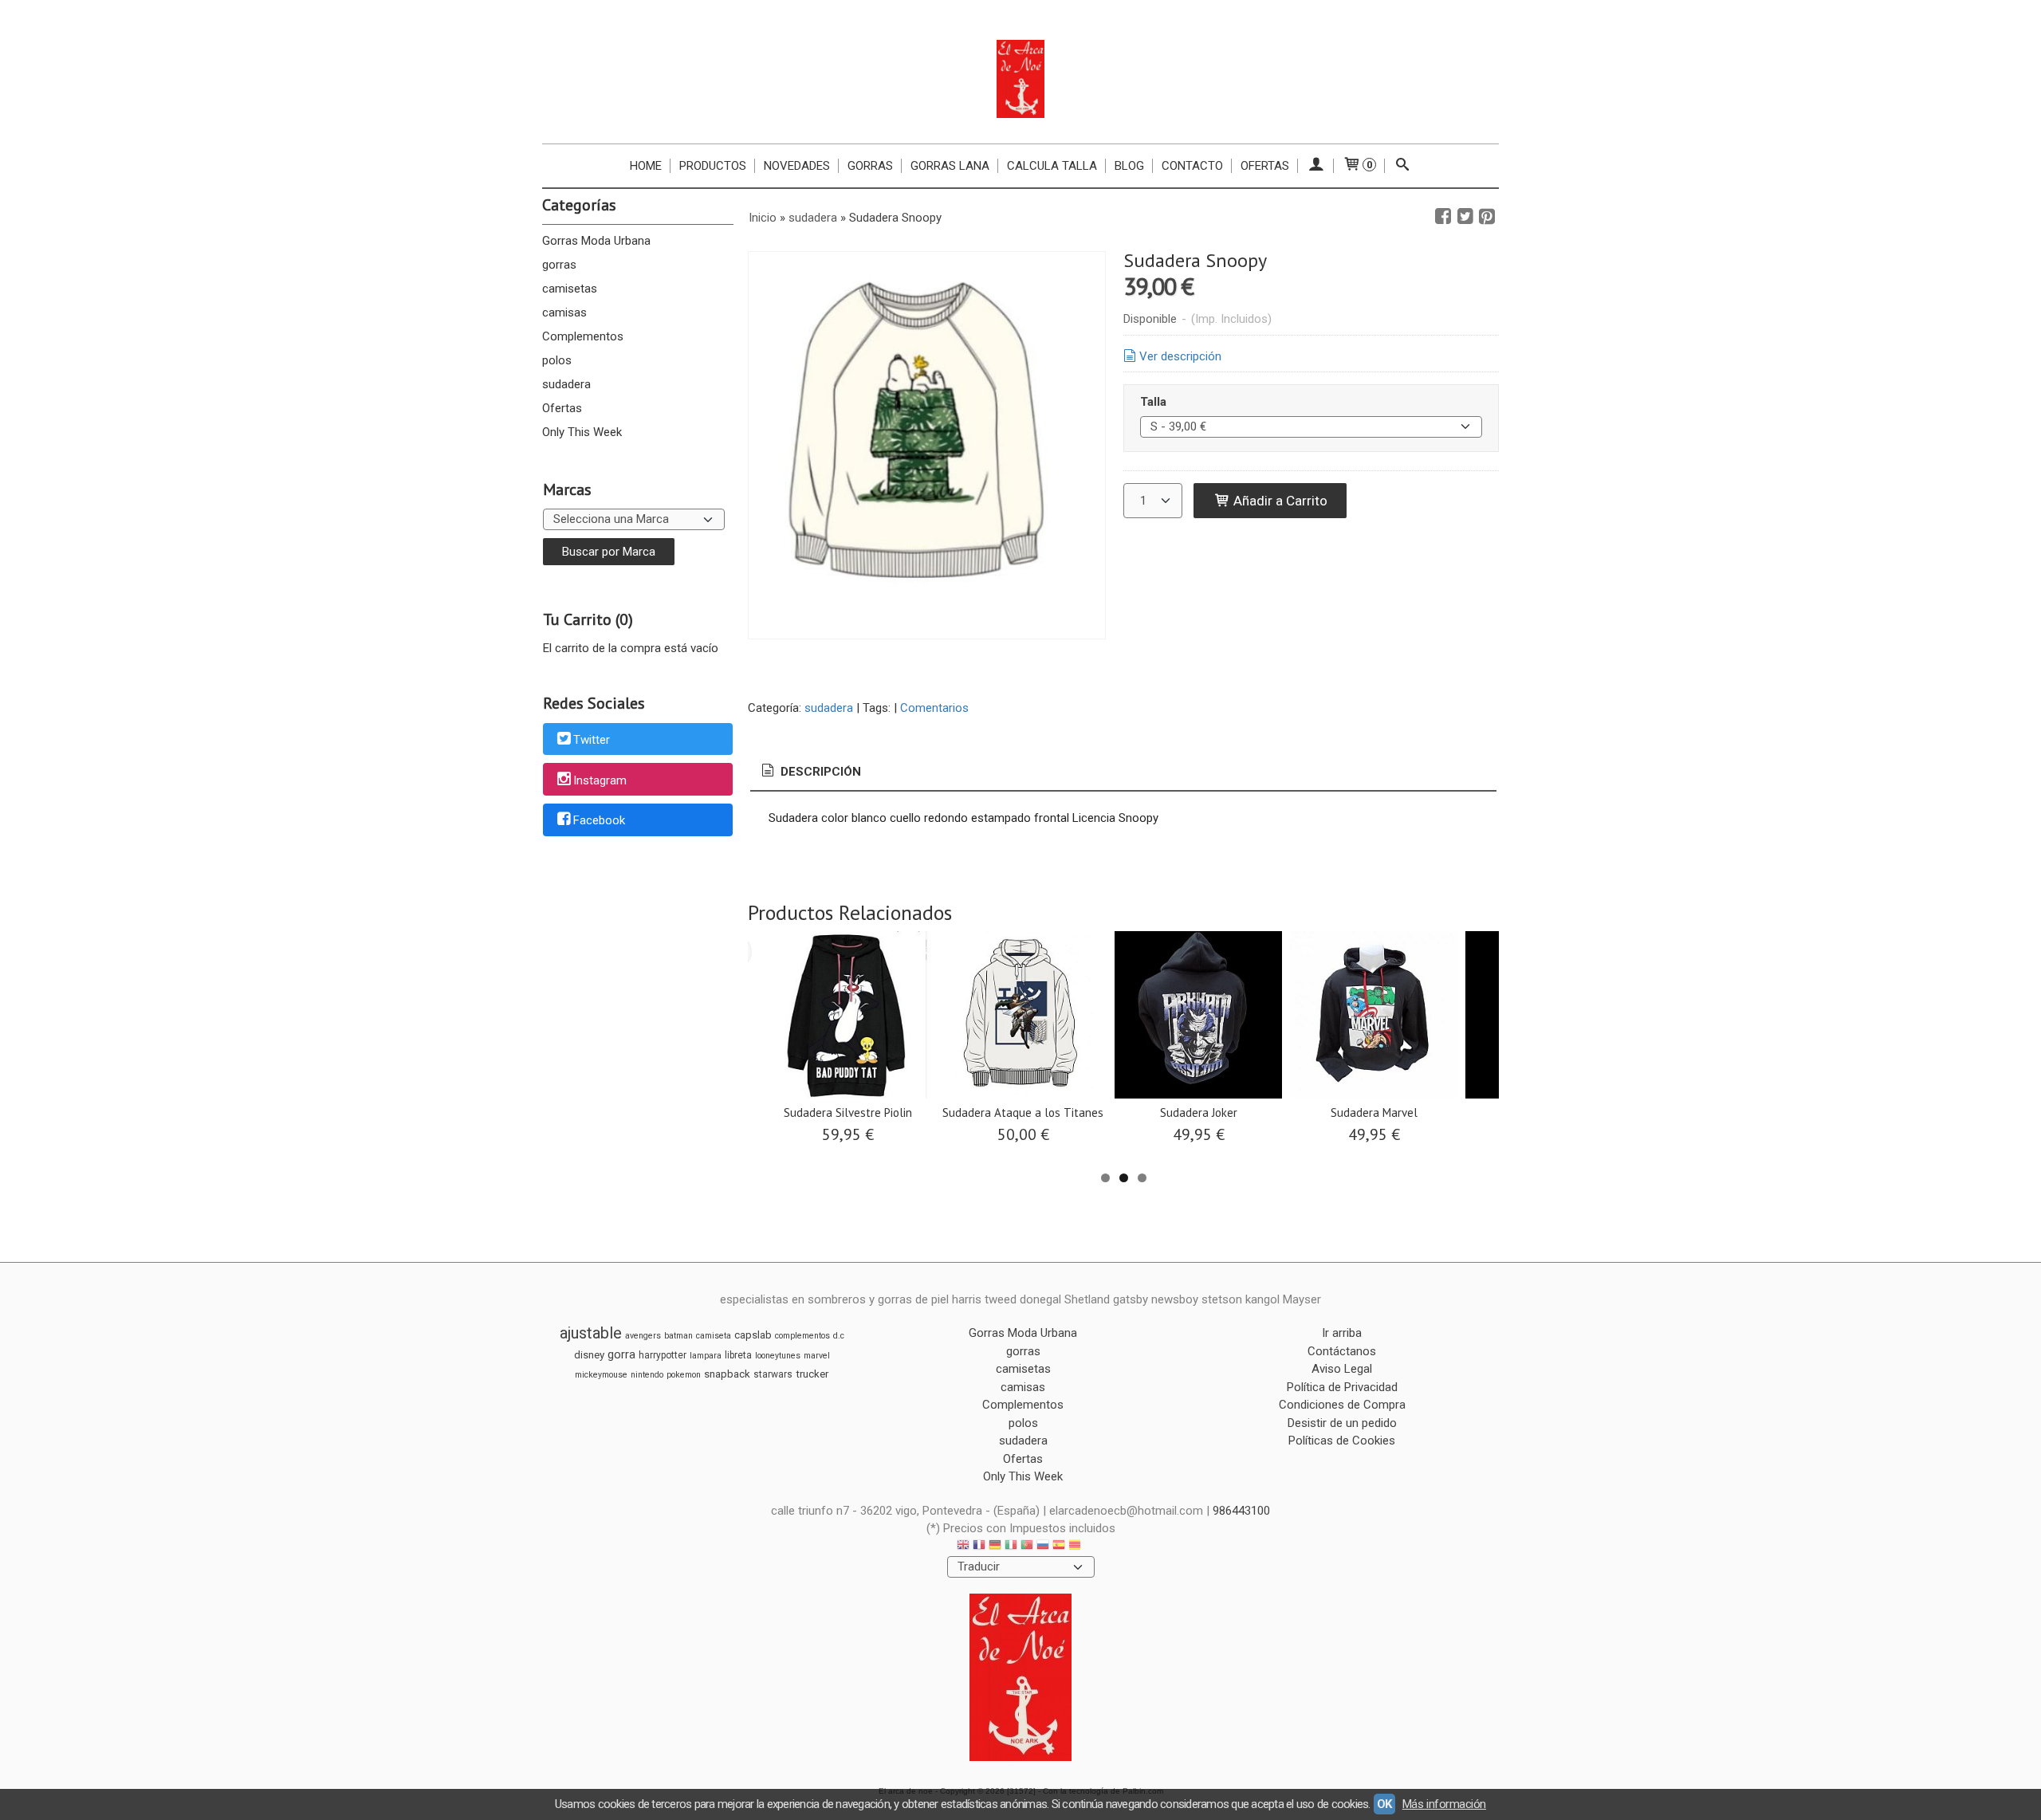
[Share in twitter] (1465, 217)
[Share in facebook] (1443, 217)
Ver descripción (1180, 356)
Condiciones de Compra (1342, 1405)
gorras (559, 265)
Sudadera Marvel (1374, 1112)
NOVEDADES (797, 166)
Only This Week (582, 432)
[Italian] (1011, 1547)
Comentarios (934, 708)
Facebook (599, 821)
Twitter (592, 740)
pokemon (684, 1375)
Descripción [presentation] (819, 772)
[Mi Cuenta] (1316, 166)
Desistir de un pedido (1342, 1423)
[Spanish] (1059, 1547)
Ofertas (1265, 166)
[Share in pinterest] (1487, 217)
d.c (839, 1336)
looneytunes (778, 1356)
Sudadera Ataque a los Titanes (1023, 1112)
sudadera (566, 384)
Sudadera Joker (1199, 1112)
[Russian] (1043, 1547)
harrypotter (663, 1355)
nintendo (647, 1375)
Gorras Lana (950, 166)
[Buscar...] (1403, 166)
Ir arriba (1342, 1333)
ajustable (591, 1333)
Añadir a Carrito (1279, 501)
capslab (753, 1335)
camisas (564, 313)
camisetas (570, 289)
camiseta (714, 1336)
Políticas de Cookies (1342, 1441)
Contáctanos (1342, 1351)
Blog (1129, 166)
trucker (812, 1374)
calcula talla (1052, 166)
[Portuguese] (1027, 1547)
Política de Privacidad (1342, 1387)
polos (557, 360)
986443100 (1241, 1511)
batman (678, 1336)
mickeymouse (601, 1375)
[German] (995, 1547)
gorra (621, 1354)
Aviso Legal (1342, 1369)
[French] (979, 1547)
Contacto (1192, 166)
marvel (817, 1356)
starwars (773, 1374)
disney (589, 1355)
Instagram (600, 780)
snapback (727, 1374)
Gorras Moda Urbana (596, 241)
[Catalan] (1076, 1547)
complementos (802, 1336)
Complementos (583, 336)
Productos (713, 166)
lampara (706, 1356)
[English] (963, 1547)
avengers (643, 1336)
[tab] (810, 772)
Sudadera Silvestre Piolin (848, 1112)
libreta (738, 1355)
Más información (1444, 1804)
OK (1384, 1804)
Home (646, 166)
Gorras (870, 166)
